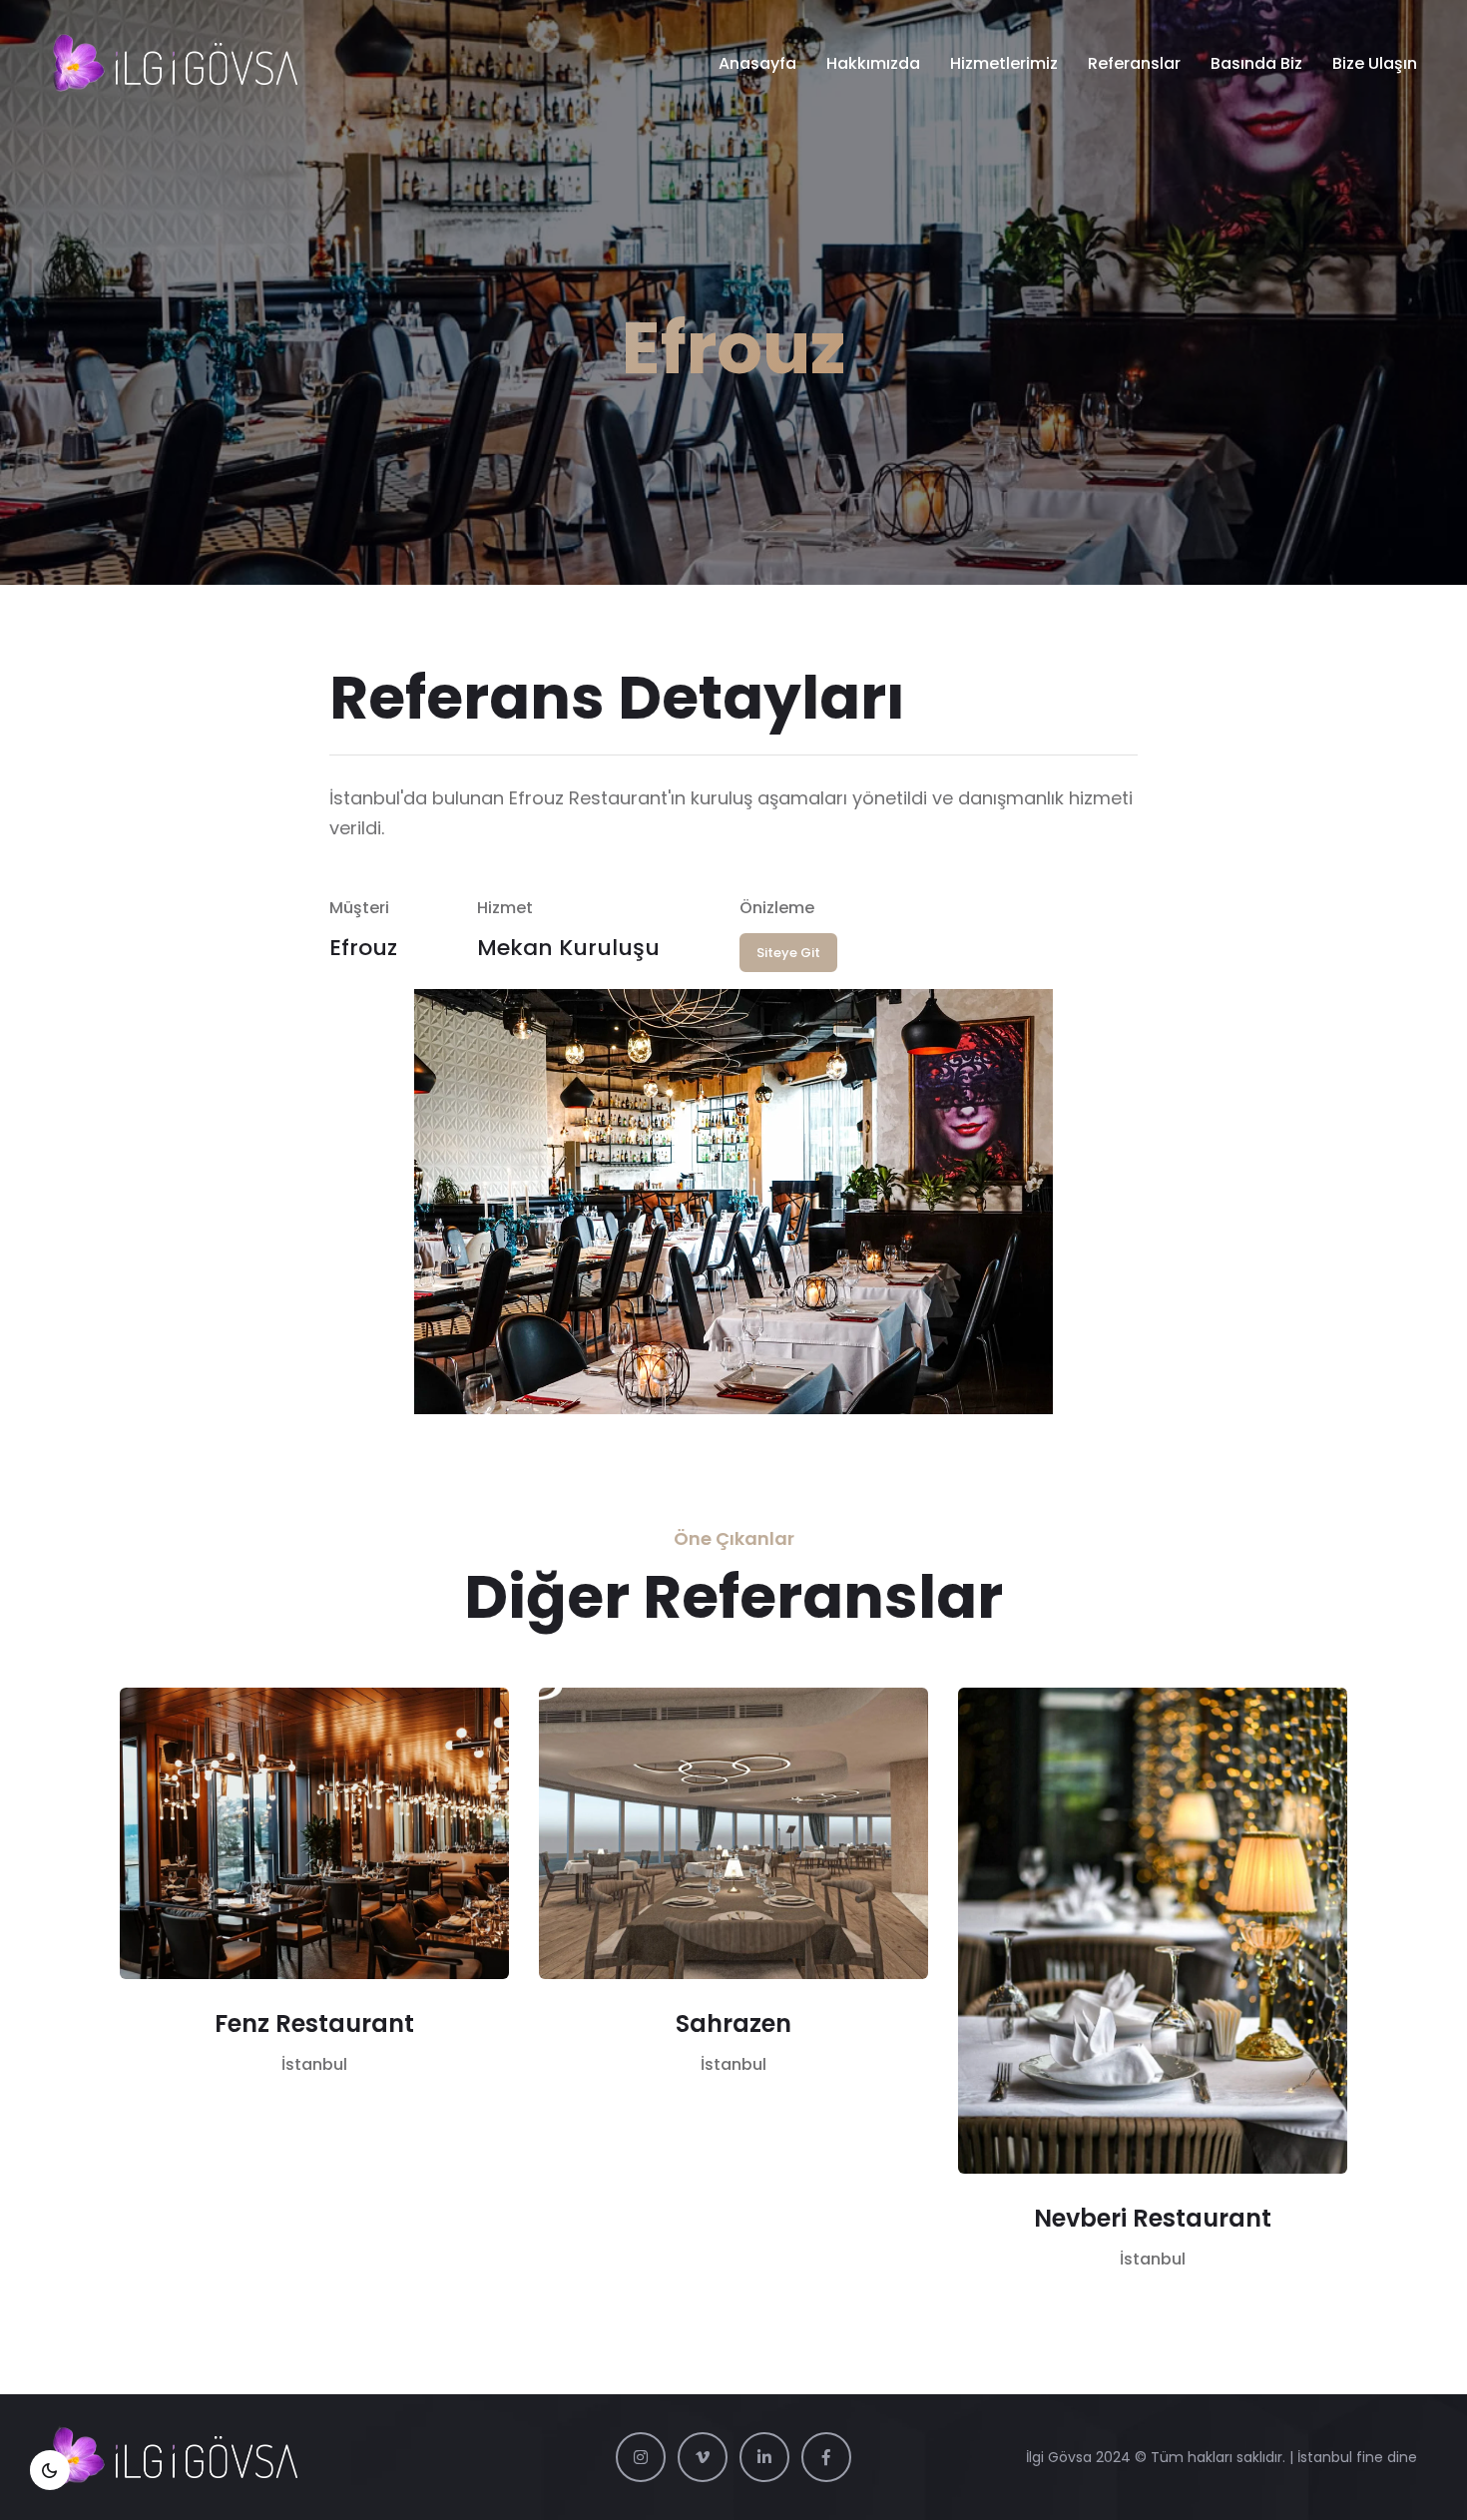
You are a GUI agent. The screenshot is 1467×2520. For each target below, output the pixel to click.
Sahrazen (733, 2023)
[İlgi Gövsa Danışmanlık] (174, 64)
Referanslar (1134, 63)
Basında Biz (1256, 63)
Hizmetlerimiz (1004, 63)
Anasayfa (757, 63)
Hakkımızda (873, 63)
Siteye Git (788, 953)
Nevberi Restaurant (1153, 2218)
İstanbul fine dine (1357, 2457)
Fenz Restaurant (314, 2023)
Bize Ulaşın (1375, 63)
